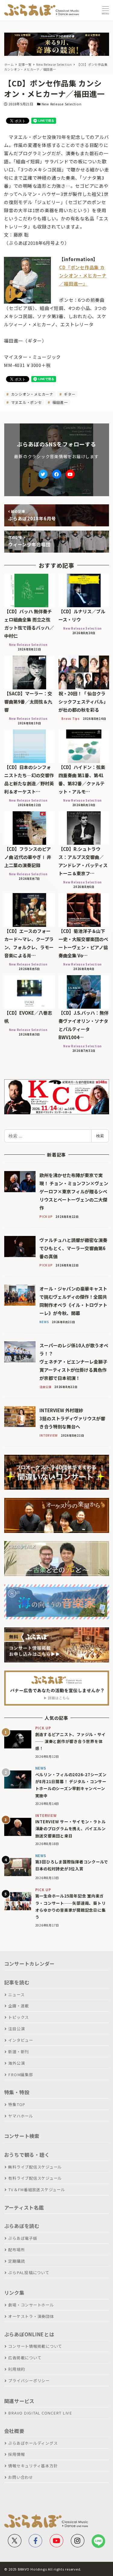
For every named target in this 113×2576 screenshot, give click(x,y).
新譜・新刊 (19, 2052)
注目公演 (16, 2029)
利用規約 (16, 2369)
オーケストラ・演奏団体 (31, 2316)
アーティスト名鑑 (24, 2207)
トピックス (19, 2017)
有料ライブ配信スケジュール (35, 2178)
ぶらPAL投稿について (29, 2273)
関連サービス (19, 2401)
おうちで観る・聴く (27, 2155)
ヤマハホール (21, 2116)
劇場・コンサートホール (31, 2305)
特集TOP (17, 2104)
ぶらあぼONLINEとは (29, 2334)
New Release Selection (62, 104)
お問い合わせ (21, 2477)
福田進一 (60, 402)
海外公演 (16, 2063)
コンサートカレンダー (30, 1964)
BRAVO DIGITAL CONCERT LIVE (40, 2413)
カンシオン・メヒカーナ (32, 394)
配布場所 (16, 2250)
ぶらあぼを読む (22, 2226)
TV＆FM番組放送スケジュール (36, 2190)
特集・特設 (17, 2092)
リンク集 (14, 2293)
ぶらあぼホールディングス (33, 2443)
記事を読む (17, 1982)
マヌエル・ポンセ (26, 402)
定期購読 (16, 2261)
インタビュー (21, 2040)
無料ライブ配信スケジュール (35, 2167)
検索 (100, 1136)
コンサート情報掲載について (35, 2346)
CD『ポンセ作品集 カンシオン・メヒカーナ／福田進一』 (83, 275)
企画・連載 (19, 2006)
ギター (69, 394)
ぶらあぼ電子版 (23, 2238)
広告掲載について (25, 2358)
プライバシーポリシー (29, 2381)
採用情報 (16, 2454)
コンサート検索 (22, 2136)
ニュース (16, 1995)
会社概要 (14, 2431)
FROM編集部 (20, 2075)
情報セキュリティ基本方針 (33, 2466)
